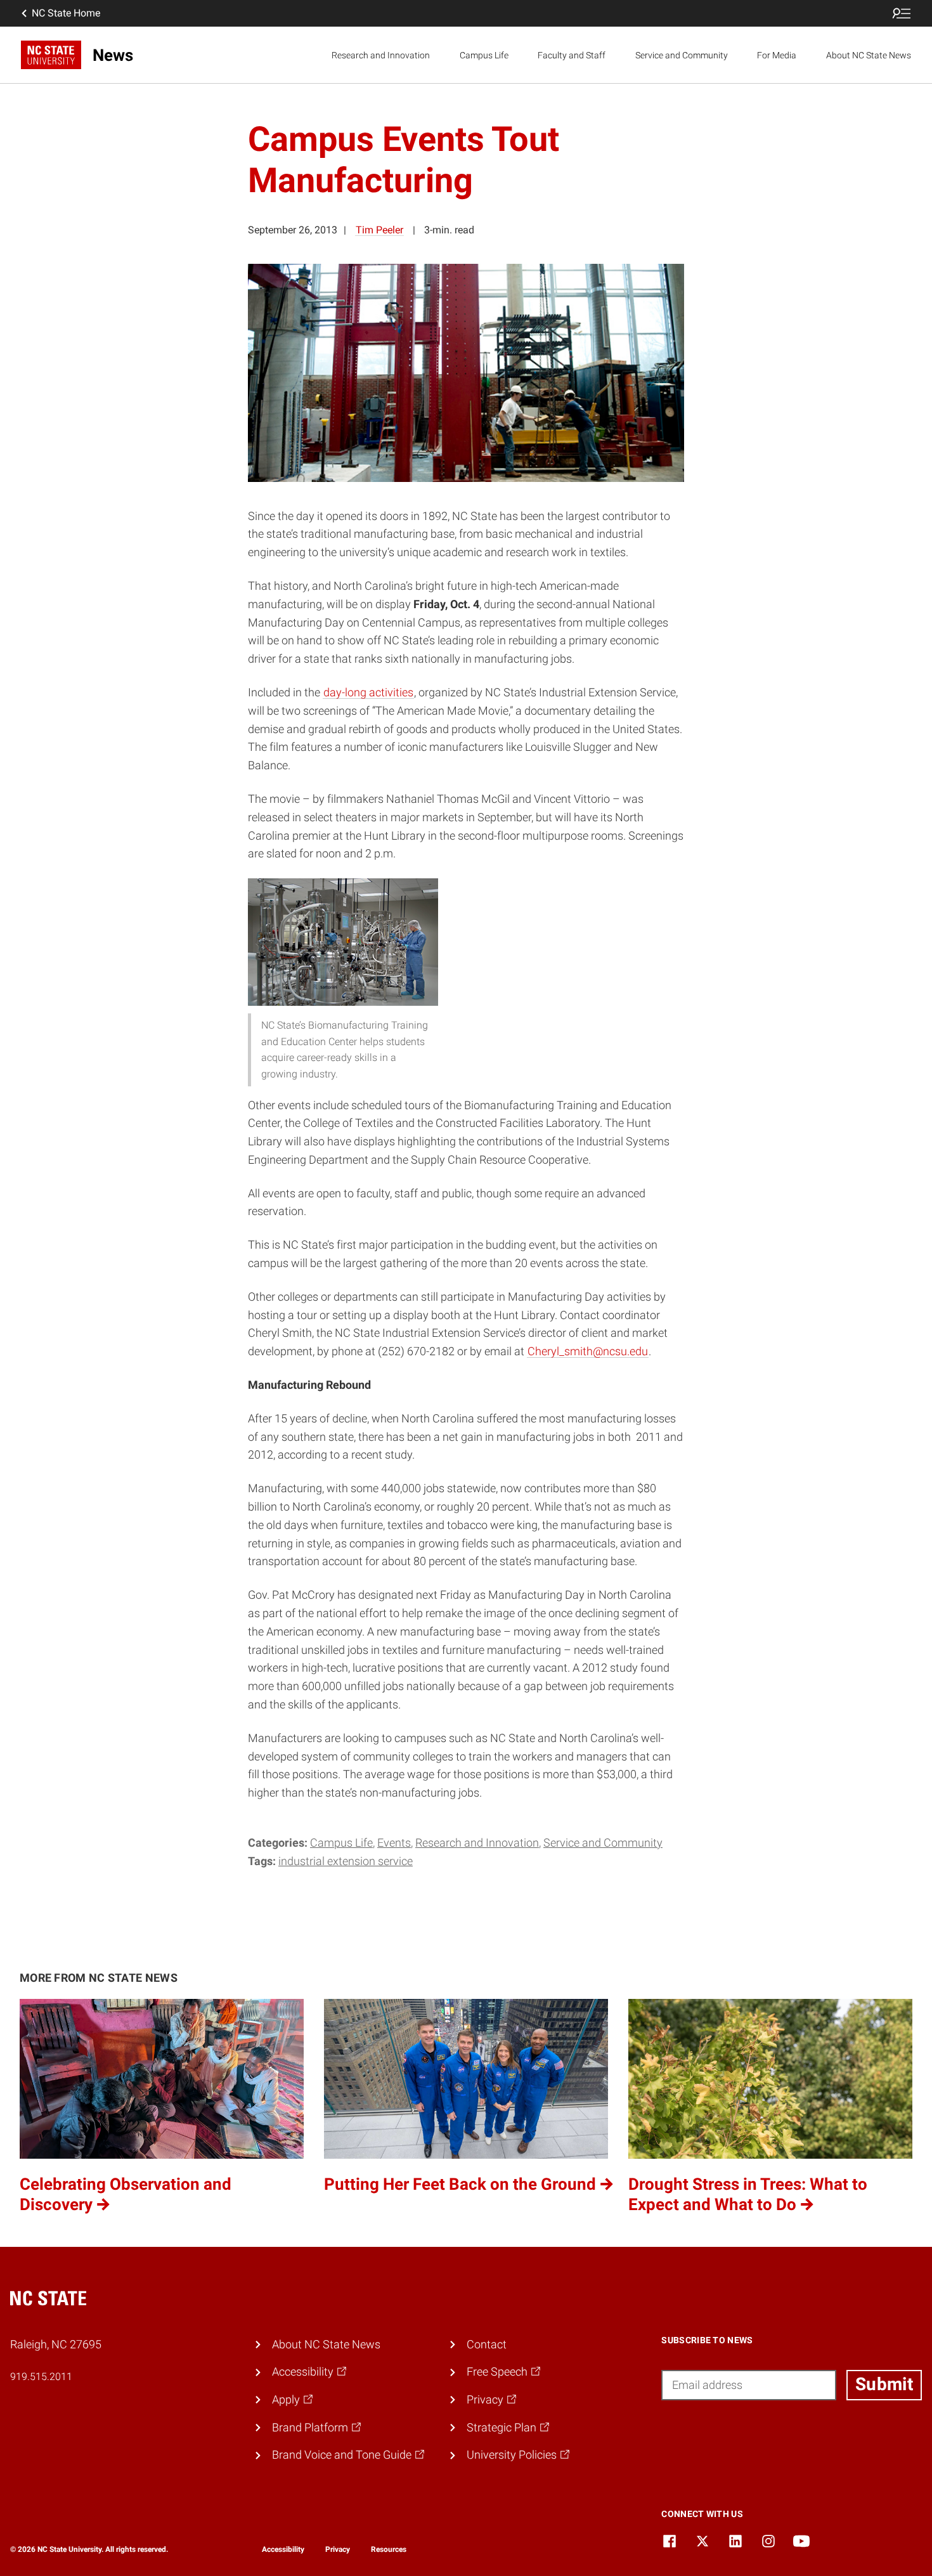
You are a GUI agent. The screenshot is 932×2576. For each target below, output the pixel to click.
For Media (777, 55)
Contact (487, 2344)
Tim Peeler (379, 230)
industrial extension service (346, 1861)
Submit (884, 2384)
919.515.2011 (41, 2377)
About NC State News (869, 55)
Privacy (338, 2549)
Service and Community (682, 55)
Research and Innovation (381, 55)
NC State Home (66, 13)
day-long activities (368, 692)
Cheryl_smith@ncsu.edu (588, 1351)
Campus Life (484, 55)
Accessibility (283, 2549)
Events (394, 1843)
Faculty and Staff (572, 55)
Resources (389, 2549)
